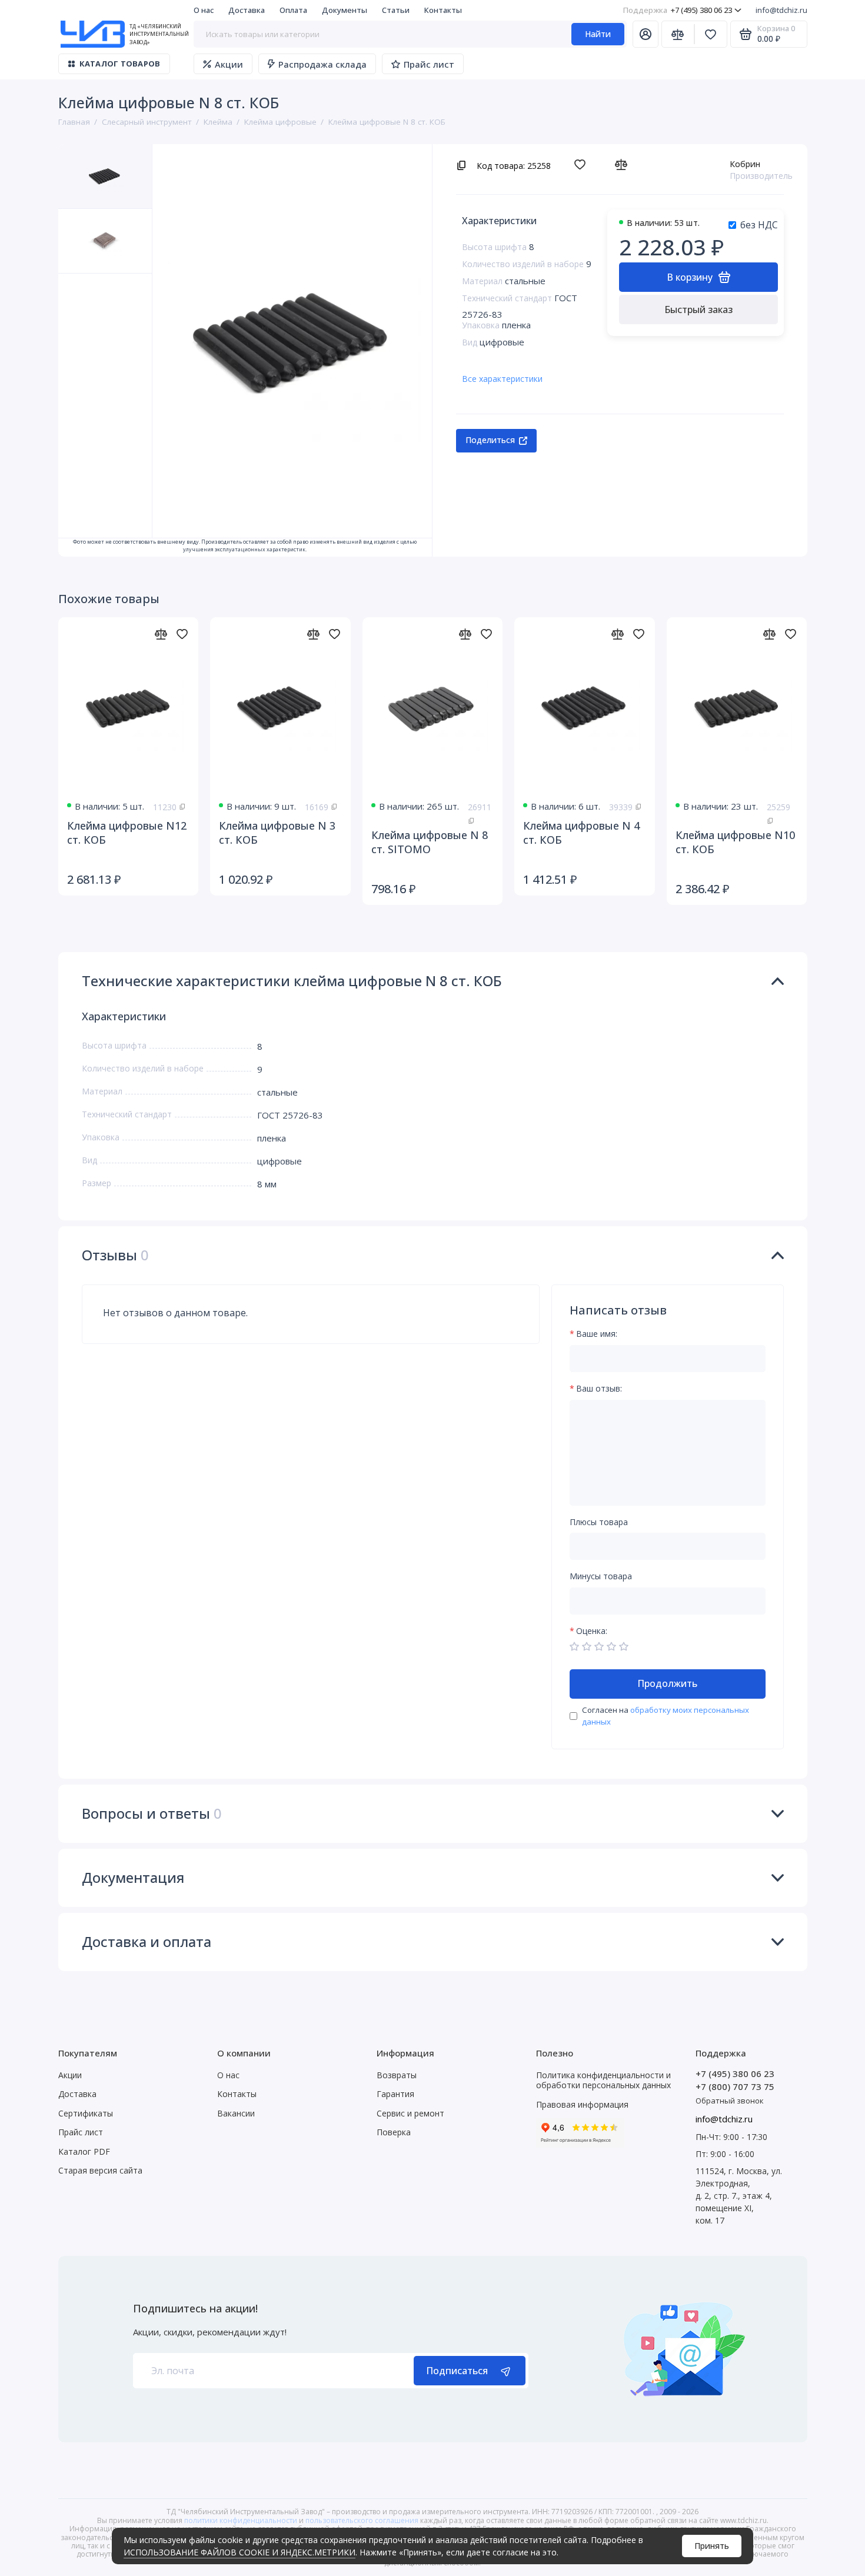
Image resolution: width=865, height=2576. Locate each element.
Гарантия (395, 2094)
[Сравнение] (678, 34)
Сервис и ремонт (410, 2113)
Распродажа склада (322, 64)
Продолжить (667, 1683)
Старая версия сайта (100, 2170)
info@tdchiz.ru (781, 10)
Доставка (247, 10)
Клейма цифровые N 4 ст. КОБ (581, 833)
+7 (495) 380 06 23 (678, 10)
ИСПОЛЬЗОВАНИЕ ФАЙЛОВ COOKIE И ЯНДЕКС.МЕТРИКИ (239, 2552)
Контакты (443, 10)
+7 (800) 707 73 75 (735, 2086)
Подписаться (457, 2371)
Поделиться (490, 440)
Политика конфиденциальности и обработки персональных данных (603, 2080)
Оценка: (592, 1631)
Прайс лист (429, 64)
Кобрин (745, 164)
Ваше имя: (597, 1334)
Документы (345, 10)
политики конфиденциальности (241, 2520)
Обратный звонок (730, 2101)
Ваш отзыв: (599, 1389)
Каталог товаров (120, 64)
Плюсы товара (599, 1522)
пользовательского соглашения (362, 2520)
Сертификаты (86, 2113)
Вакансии (236, 2113)
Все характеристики (502, 379)
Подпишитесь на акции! (195, 2308)
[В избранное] (583, 165)
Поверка (394, 2132)
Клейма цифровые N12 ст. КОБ (127, 833)
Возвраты (397, 2075)
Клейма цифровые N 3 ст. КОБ (277, 833)
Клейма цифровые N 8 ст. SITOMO (430, 842)
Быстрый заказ (698, 309)
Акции (229, 64)
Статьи (396, 10)
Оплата (293, 10)
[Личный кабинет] (646, 34)
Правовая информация (582, 2104)
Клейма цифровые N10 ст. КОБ (735, 842)
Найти (598, 34)
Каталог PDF (84, 2151)
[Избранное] (711, 34)
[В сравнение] (624, 165)
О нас (204, 10)
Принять (712, 2546)
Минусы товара (601, 1577)
